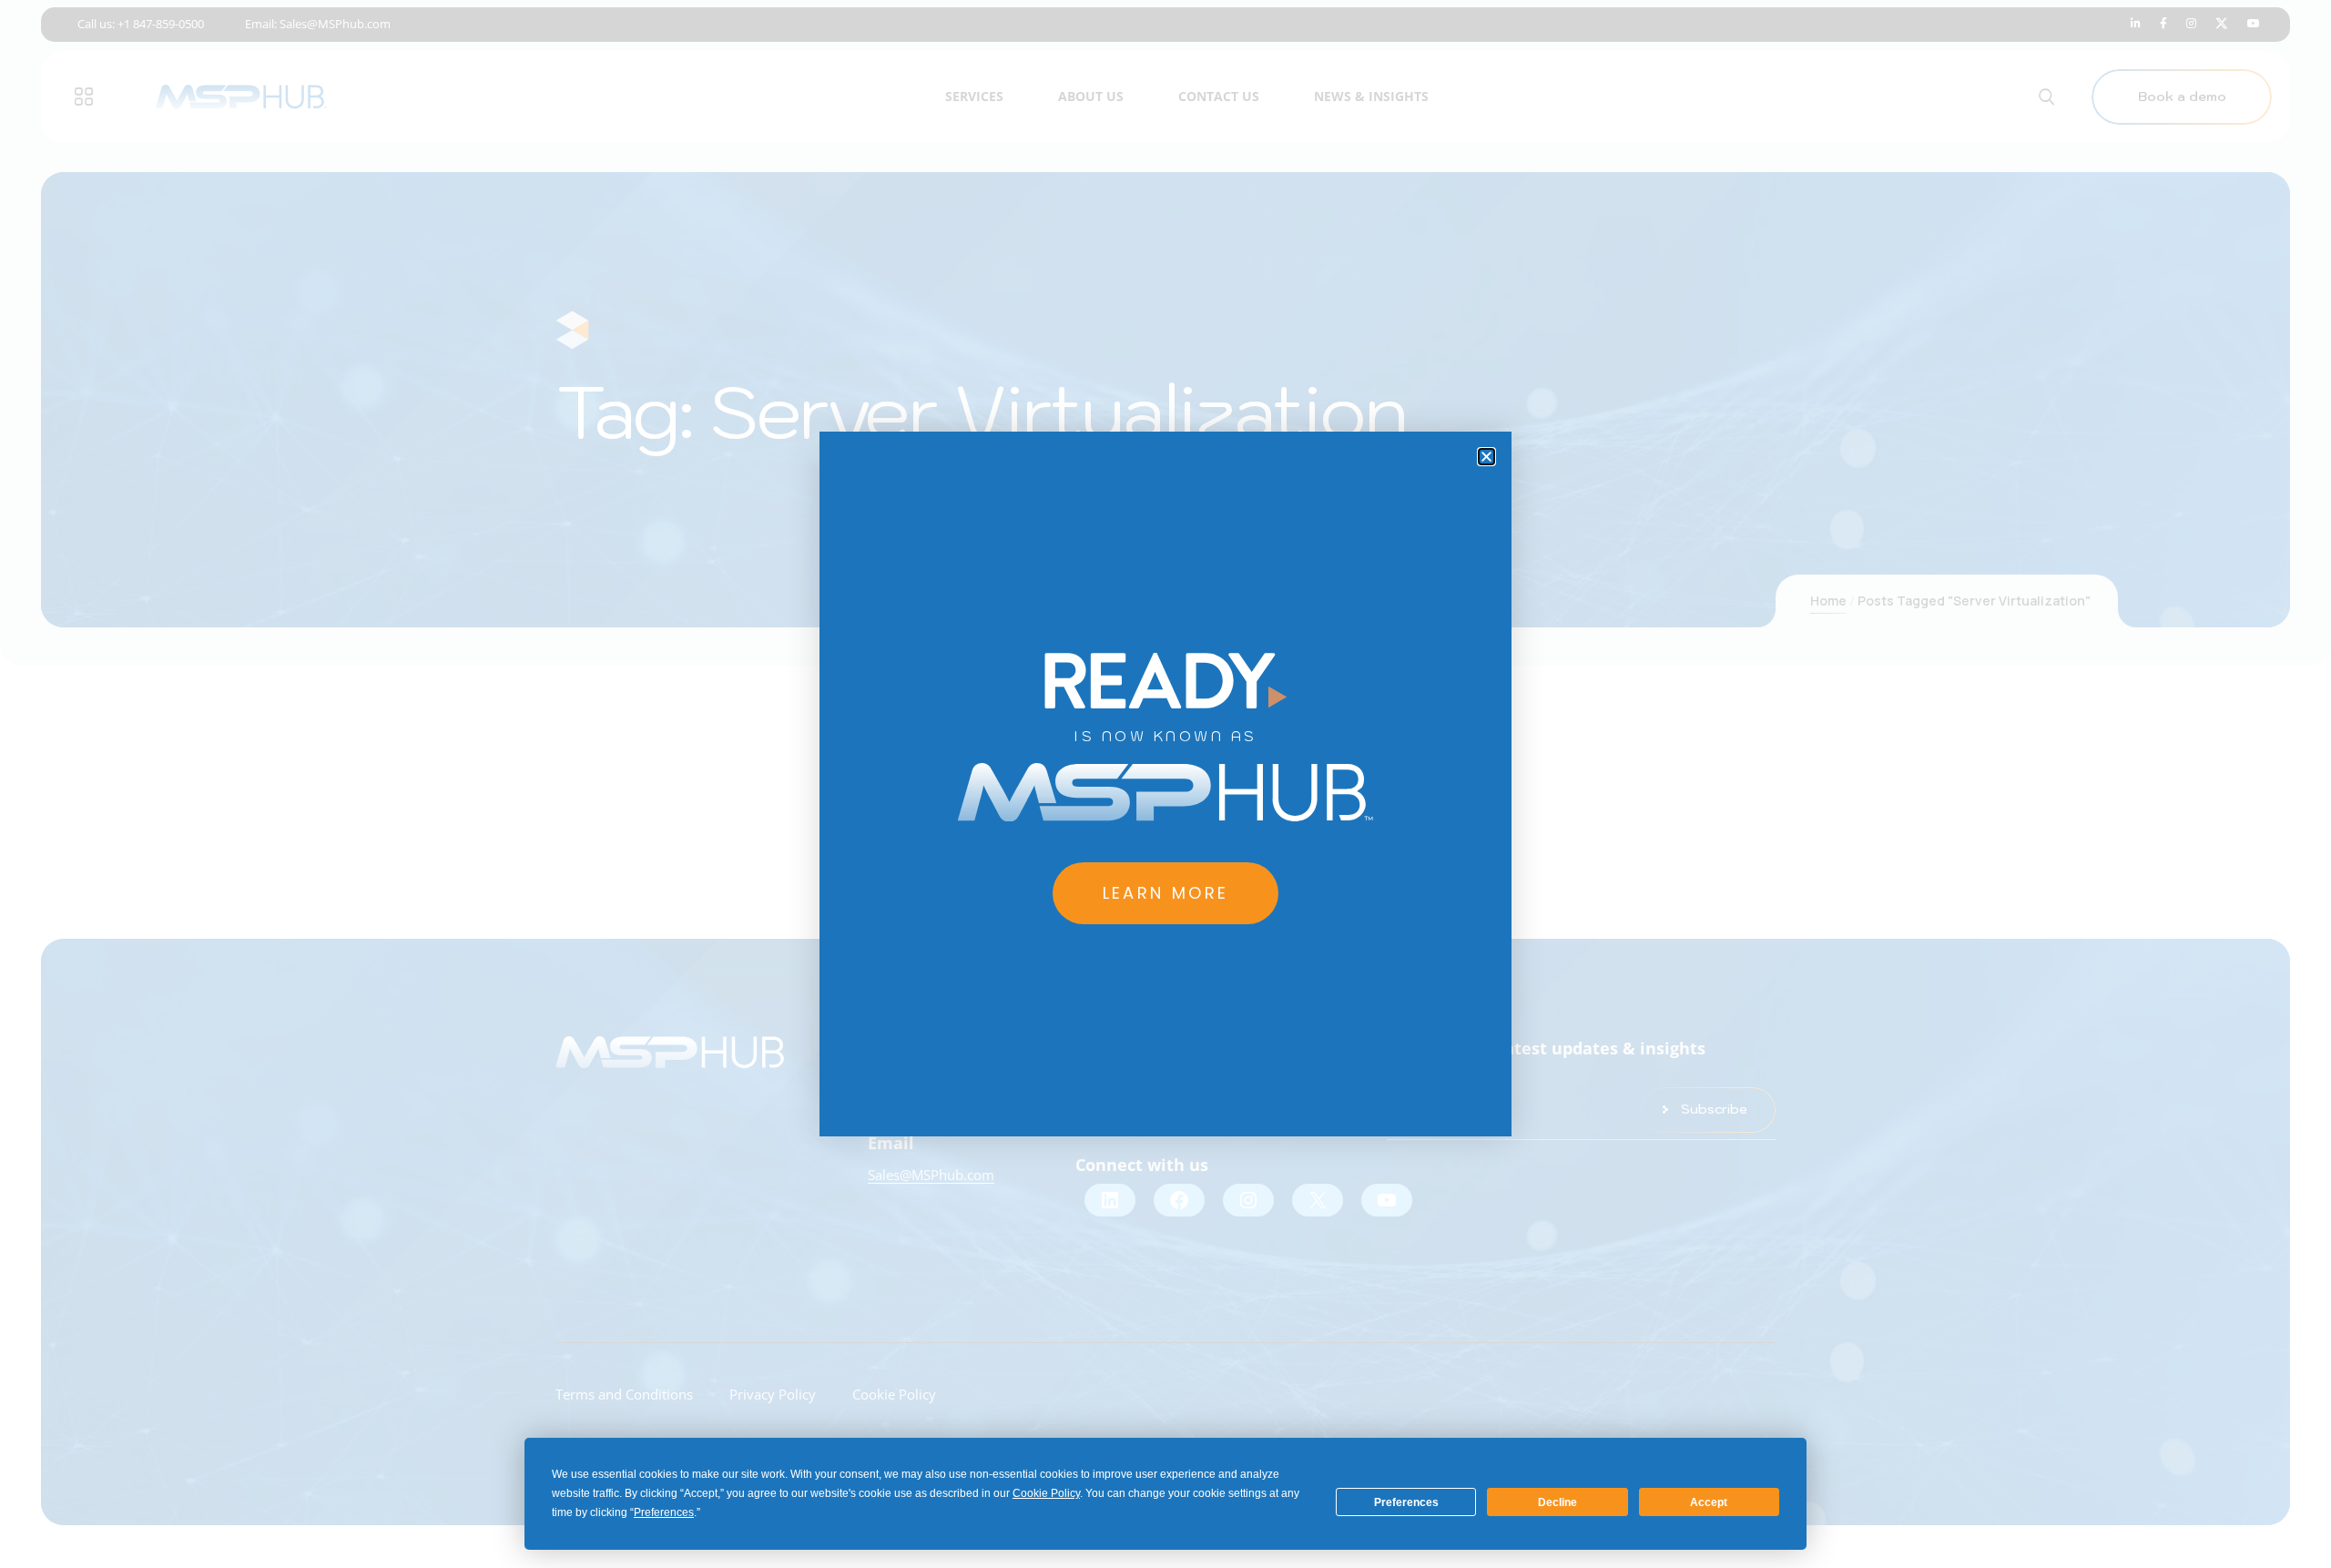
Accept (1709, 1502)
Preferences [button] (664, 1512)
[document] (1165, 784)
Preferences (1406, 1502)
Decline (1557, 1502)
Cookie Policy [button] (1046, 1493)
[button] (1486, 457)
